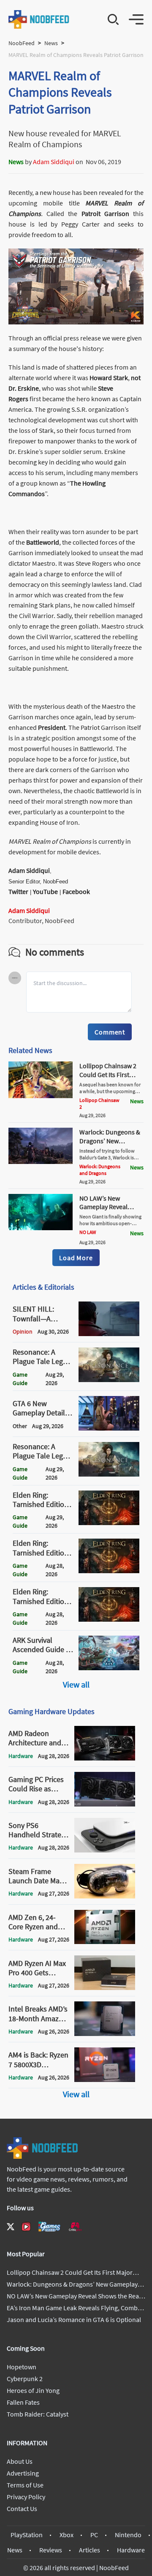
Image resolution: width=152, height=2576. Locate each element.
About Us (20, 2461)
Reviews (51, 2550)
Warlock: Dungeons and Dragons (100, 1170)
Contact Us (22, 2508)
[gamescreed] (49, 2226)
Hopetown (22, 2367)
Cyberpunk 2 (25, 2379)
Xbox (66, 2535)
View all (76, 1684)
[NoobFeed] (39, 19)
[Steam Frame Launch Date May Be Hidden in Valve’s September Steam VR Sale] (105, 1896)
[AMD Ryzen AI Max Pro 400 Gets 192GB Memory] (105, 1987)
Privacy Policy (26, 2497)
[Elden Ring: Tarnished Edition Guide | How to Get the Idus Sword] (109, 1571)
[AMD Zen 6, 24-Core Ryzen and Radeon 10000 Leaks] (105, 1941)
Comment (110, 1032)
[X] (11, 2227)
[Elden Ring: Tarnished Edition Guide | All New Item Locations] (109, 1619)
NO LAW (88, 1232)
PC (94, 2535)
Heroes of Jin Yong (33, 2390)
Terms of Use (25, 2485)
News (51, 43)
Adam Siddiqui (54, 162)
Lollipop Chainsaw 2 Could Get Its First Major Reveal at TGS (108, 1075)
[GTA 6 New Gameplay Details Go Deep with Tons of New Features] (109, 1428)
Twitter (18, 891)
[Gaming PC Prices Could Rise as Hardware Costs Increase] (105, 1804)
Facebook (76, 891)
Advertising (23, 2473)
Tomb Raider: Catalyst (38, 2414)
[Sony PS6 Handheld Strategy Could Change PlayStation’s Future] (105, 1850)
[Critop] (75, 2226)
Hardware (131, 2550)
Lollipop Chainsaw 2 (99, 1103)
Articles (90, 2550)
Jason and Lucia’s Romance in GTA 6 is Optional (74, 2319)
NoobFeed (22, 43)
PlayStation (27, 2535)
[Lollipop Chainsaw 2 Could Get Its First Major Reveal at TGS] (41, 1096)
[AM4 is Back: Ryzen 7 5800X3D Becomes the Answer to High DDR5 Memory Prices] (105, 2079)
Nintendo (128, 2535)
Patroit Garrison (105, 213)
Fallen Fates (23, 2402)
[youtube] (26, 2227)
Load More (76, 1258)
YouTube (45, 891)
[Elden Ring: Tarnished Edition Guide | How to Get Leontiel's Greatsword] (109, 1523)
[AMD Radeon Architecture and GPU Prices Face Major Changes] (105, 1758)
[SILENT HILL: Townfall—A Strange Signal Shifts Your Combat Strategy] (109, 1334)
